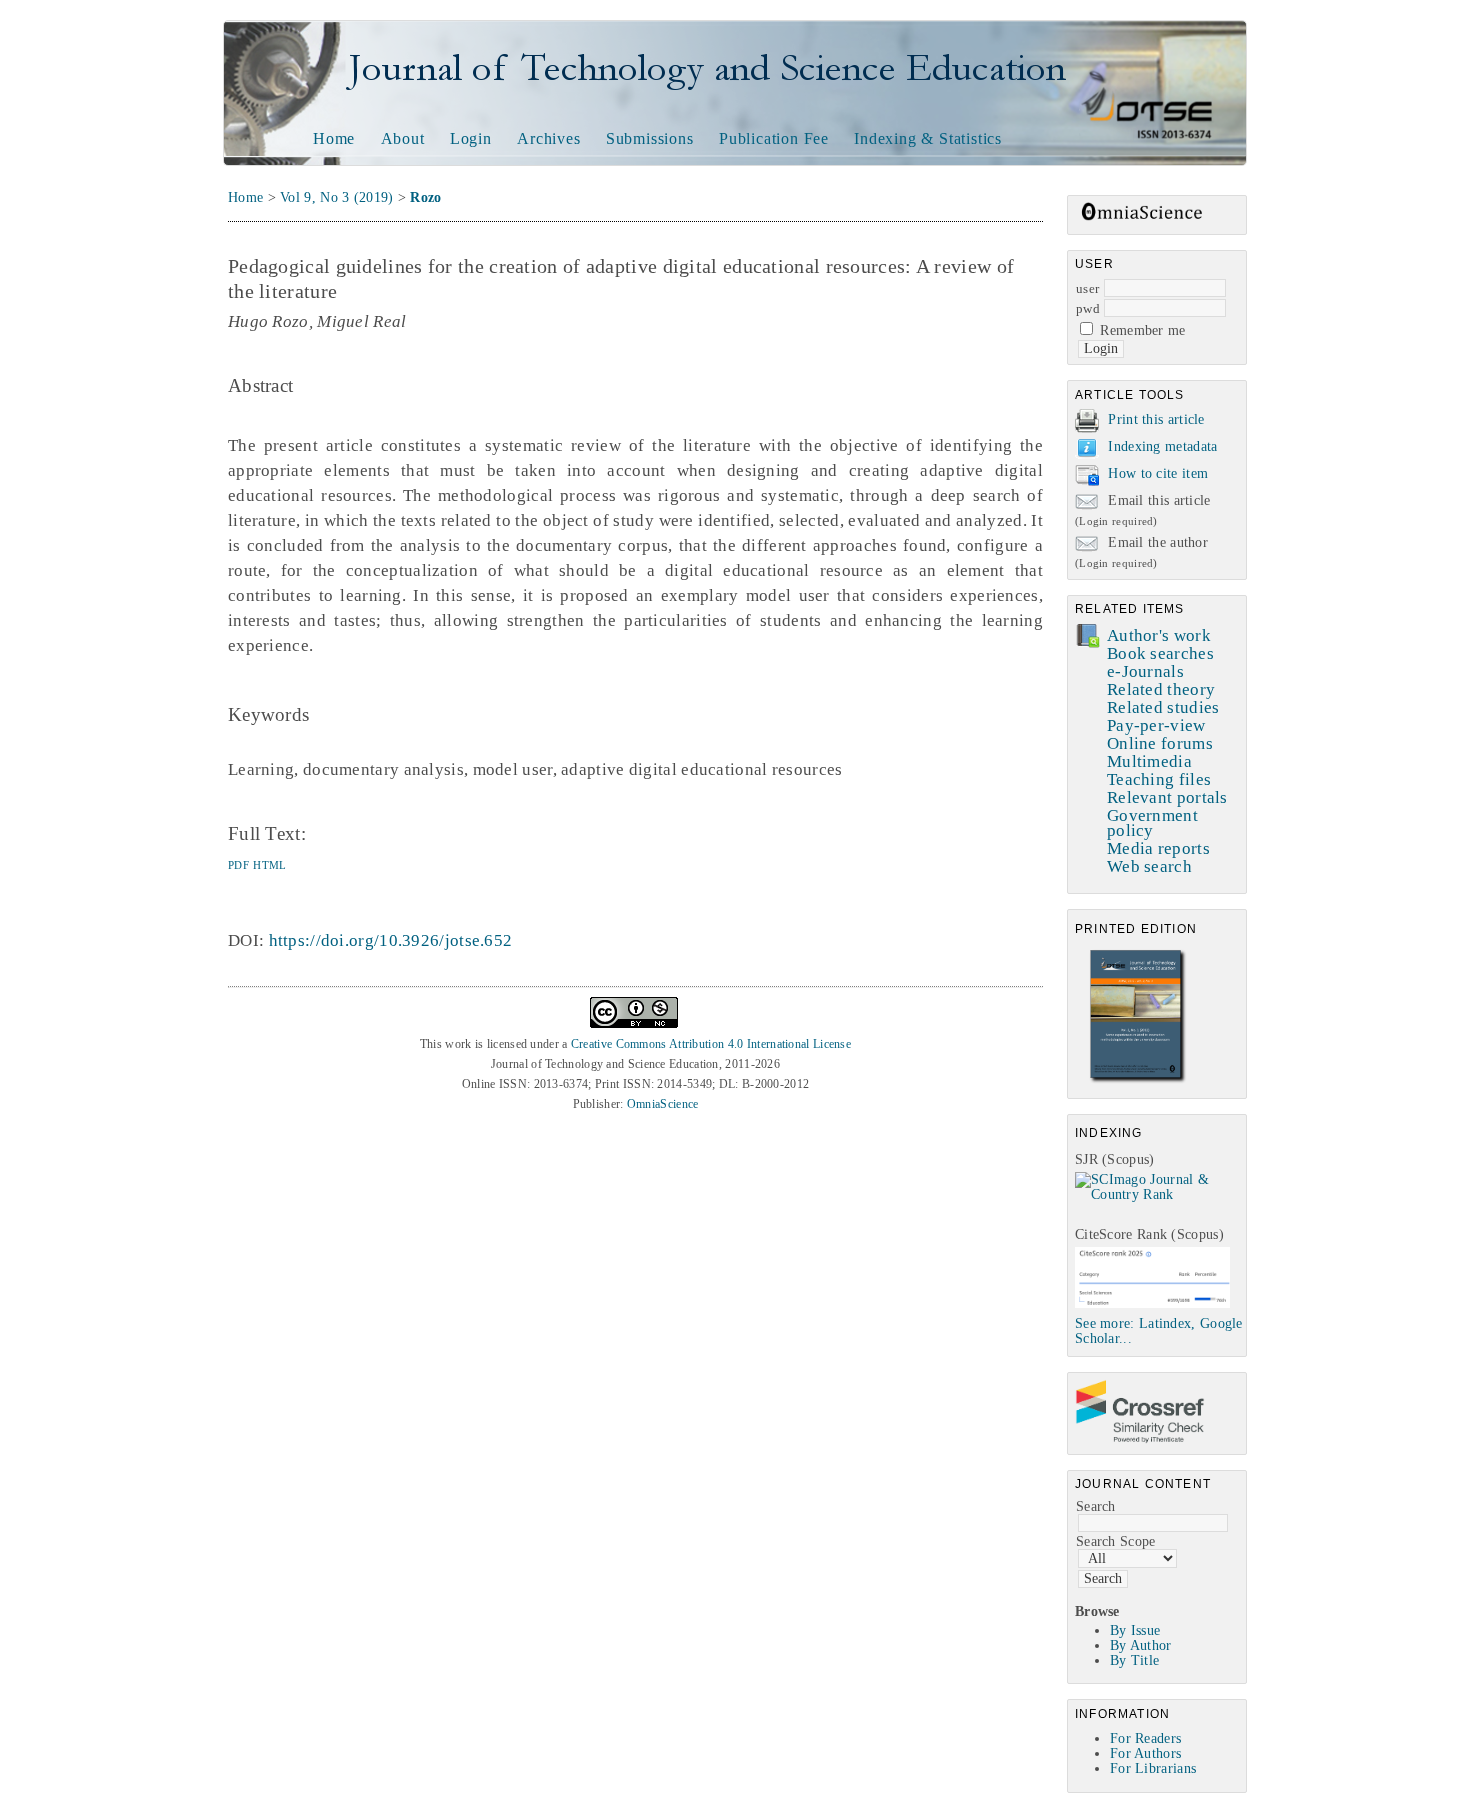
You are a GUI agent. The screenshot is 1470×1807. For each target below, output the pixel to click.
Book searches (1160, 653)
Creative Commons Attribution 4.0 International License (711, 1044)
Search (1096, 1506)
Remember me (1142, 330)
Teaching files (1159, 779)
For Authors (1145, 1753)
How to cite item (1158, 473)
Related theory (1161, 689)
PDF (238, 865)
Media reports (1158, 848)
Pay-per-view (1156, 725)
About (403, 138)
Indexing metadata (1162, 446)
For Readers (1145, 1738)
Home (334, 138)
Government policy (1152, 823)
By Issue (1135, 1630)
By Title (1134, 1660)
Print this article (1156, 419)
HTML (269, 865)
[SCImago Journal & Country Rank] (1160, 1194)
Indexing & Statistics (928, 138)
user (1087, 288)
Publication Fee (774, 138)
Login (471, 138)
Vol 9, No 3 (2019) (336, 197)
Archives (548, 138)
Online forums (1160, 743)
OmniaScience (663, 1104)
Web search (1149, 866)
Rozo (425, 197)
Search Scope (1116, 1541)
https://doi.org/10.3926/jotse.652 (391, 940)
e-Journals (1145, 671)
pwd (1088, 308)
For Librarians (1153, 1768)
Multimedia (1149, 761)
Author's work (1159, 635)
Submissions (650, 138)
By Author (1141, 1645)
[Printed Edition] (1138, 1080)
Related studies (1163, 707)
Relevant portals (1167, 797)
